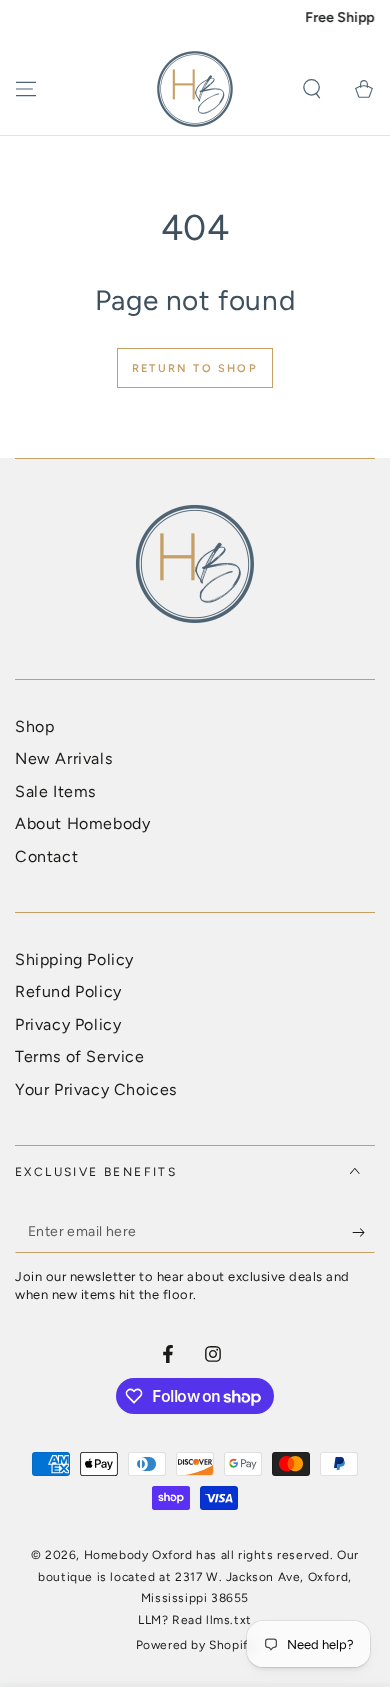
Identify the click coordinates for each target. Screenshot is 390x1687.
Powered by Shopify (195, 1645)
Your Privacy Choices (96, 1089)
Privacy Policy (68, 1024)
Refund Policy (68, 991)
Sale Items (55, 791)
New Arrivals (63, 758)
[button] (312, 89)
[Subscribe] (363, 1233)
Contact (46, 856)
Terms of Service (80, 1056)
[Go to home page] (195, 89)
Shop (34, 726)
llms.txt (229, 1620)
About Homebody (82, 823)
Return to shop (195, 368)
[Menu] (26, 89)
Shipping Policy (74, 959)
